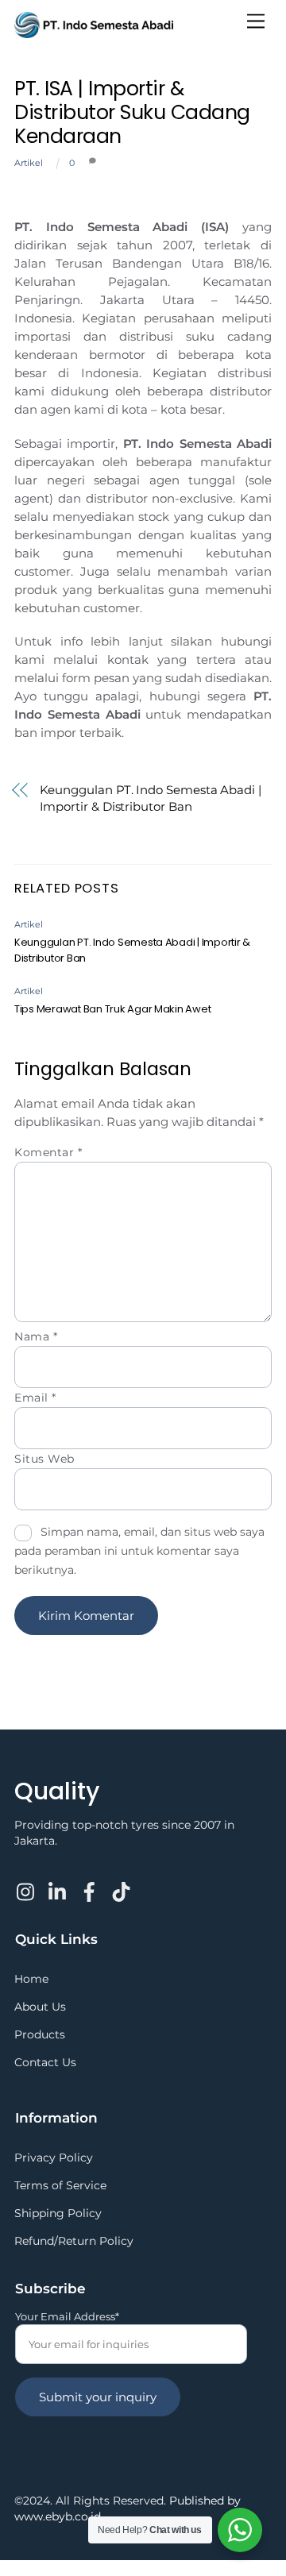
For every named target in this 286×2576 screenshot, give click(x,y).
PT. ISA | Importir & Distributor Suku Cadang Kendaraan (132, 112)
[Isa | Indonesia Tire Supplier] (94, 31)
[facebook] (90, 1883)
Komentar (48, 1152)
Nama (36, 1336)
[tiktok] (122, 1883)
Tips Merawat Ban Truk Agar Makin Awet (112, 1009)
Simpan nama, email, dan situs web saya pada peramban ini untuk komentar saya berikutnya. (139, 1551)
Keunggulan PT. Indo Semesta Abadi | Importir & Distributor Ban (151, 798)
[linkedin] (59, 1883)
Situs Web (44, 1459)
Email (35, 1398)
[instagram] (27, 1883)
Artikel (29, 163)
